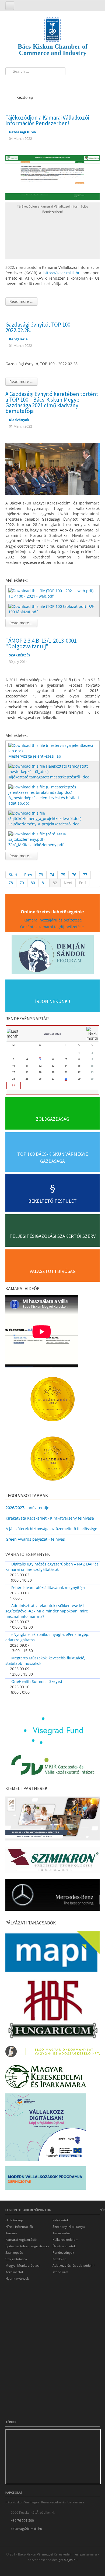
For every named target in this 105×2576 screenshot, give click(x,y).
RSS (41, 82)
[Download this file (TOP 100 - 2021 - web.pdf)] (51, 590)
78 (11, 883)
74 (52, 875)
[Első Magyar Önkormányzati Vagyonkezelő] (52, 2053)
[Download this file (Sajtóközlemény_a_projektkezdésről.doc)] (53, 816)
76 (74, 875)
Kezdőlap (59, 2259)
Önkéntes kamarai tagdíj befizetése (52, 927)
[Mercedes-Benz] (52, 1897)
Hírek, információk (19, 2227)
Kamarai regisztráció (21, 2240)
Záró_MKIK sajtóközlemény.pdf (36, 845)
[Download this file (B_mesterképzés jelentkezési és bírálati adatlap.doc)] (53, 789)
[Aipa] (52, 1820)
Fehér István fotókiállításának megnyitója (48, 1587)
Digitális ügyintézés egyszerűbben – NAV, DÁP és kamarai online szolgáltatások (52, 1567)
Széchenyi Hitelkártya (69, 2227)
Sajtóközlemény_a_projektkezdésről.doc (44, 824)
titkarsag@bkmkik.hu (26, 2529)
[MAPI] (52, 1953)
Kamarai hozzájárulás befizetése (53, 920)
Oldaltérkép (14, 2220)
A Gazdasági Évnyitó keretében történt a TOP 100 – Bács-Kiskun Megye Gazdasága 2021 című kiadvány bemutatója (52, 402)
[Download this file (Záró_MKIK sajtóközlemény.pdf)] (53, 836)
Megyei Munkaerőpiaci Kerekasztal (22, 2269)
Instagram (31, 82)
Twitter (21, 82)
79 (22, 883)
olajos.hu (70, 2560)
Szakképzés (14, 2253)
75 (63, 875)
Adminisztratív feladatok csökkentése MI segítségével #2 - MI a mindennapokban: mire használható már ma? (47, 1611)
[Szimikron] (52, 1862)
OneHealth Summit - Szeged (37, 1681)
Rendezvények (63, 2253)
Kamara (11, 2233)
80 (33, 883)
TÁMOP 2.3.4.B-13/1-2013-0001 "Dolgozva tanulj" (41, 643)
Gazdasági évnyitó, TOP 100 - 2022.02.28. (39, 327)
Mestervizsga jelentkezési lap (35, 756)
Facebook (11, 82)
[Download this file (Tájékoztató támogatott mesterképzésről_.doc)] (53, 769)
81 (44, 883)
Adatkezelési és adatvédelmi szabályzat (74, 2269)
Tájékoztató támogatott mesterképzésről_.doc (49, 777)
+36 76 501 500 (22, 2521)
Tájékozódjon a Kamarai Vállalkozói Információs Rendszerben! (47, 120)
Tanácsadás (62, 2233)
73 (41, 875)
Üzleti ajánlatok (64, 2246)
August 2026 (53, 1034)
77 (85, 875)
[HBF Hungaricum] (52, 2010)
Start (13, 875)
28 (66, 1079)
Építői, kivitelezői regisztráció (27, 2246)
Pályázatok (61, 2220)
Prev (28, 875)
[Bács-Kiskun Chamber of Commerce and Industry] (52, 25)
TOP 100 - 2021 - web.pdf (31, 596)
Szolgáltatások (16, 2259)
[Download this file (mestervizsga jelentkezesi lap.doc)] (53, 748)
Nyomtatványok (17, 2278)
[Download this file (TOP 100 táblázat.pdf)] (48, 606)
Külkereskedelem (65, 2240)
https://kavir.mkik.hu (62, 273)
